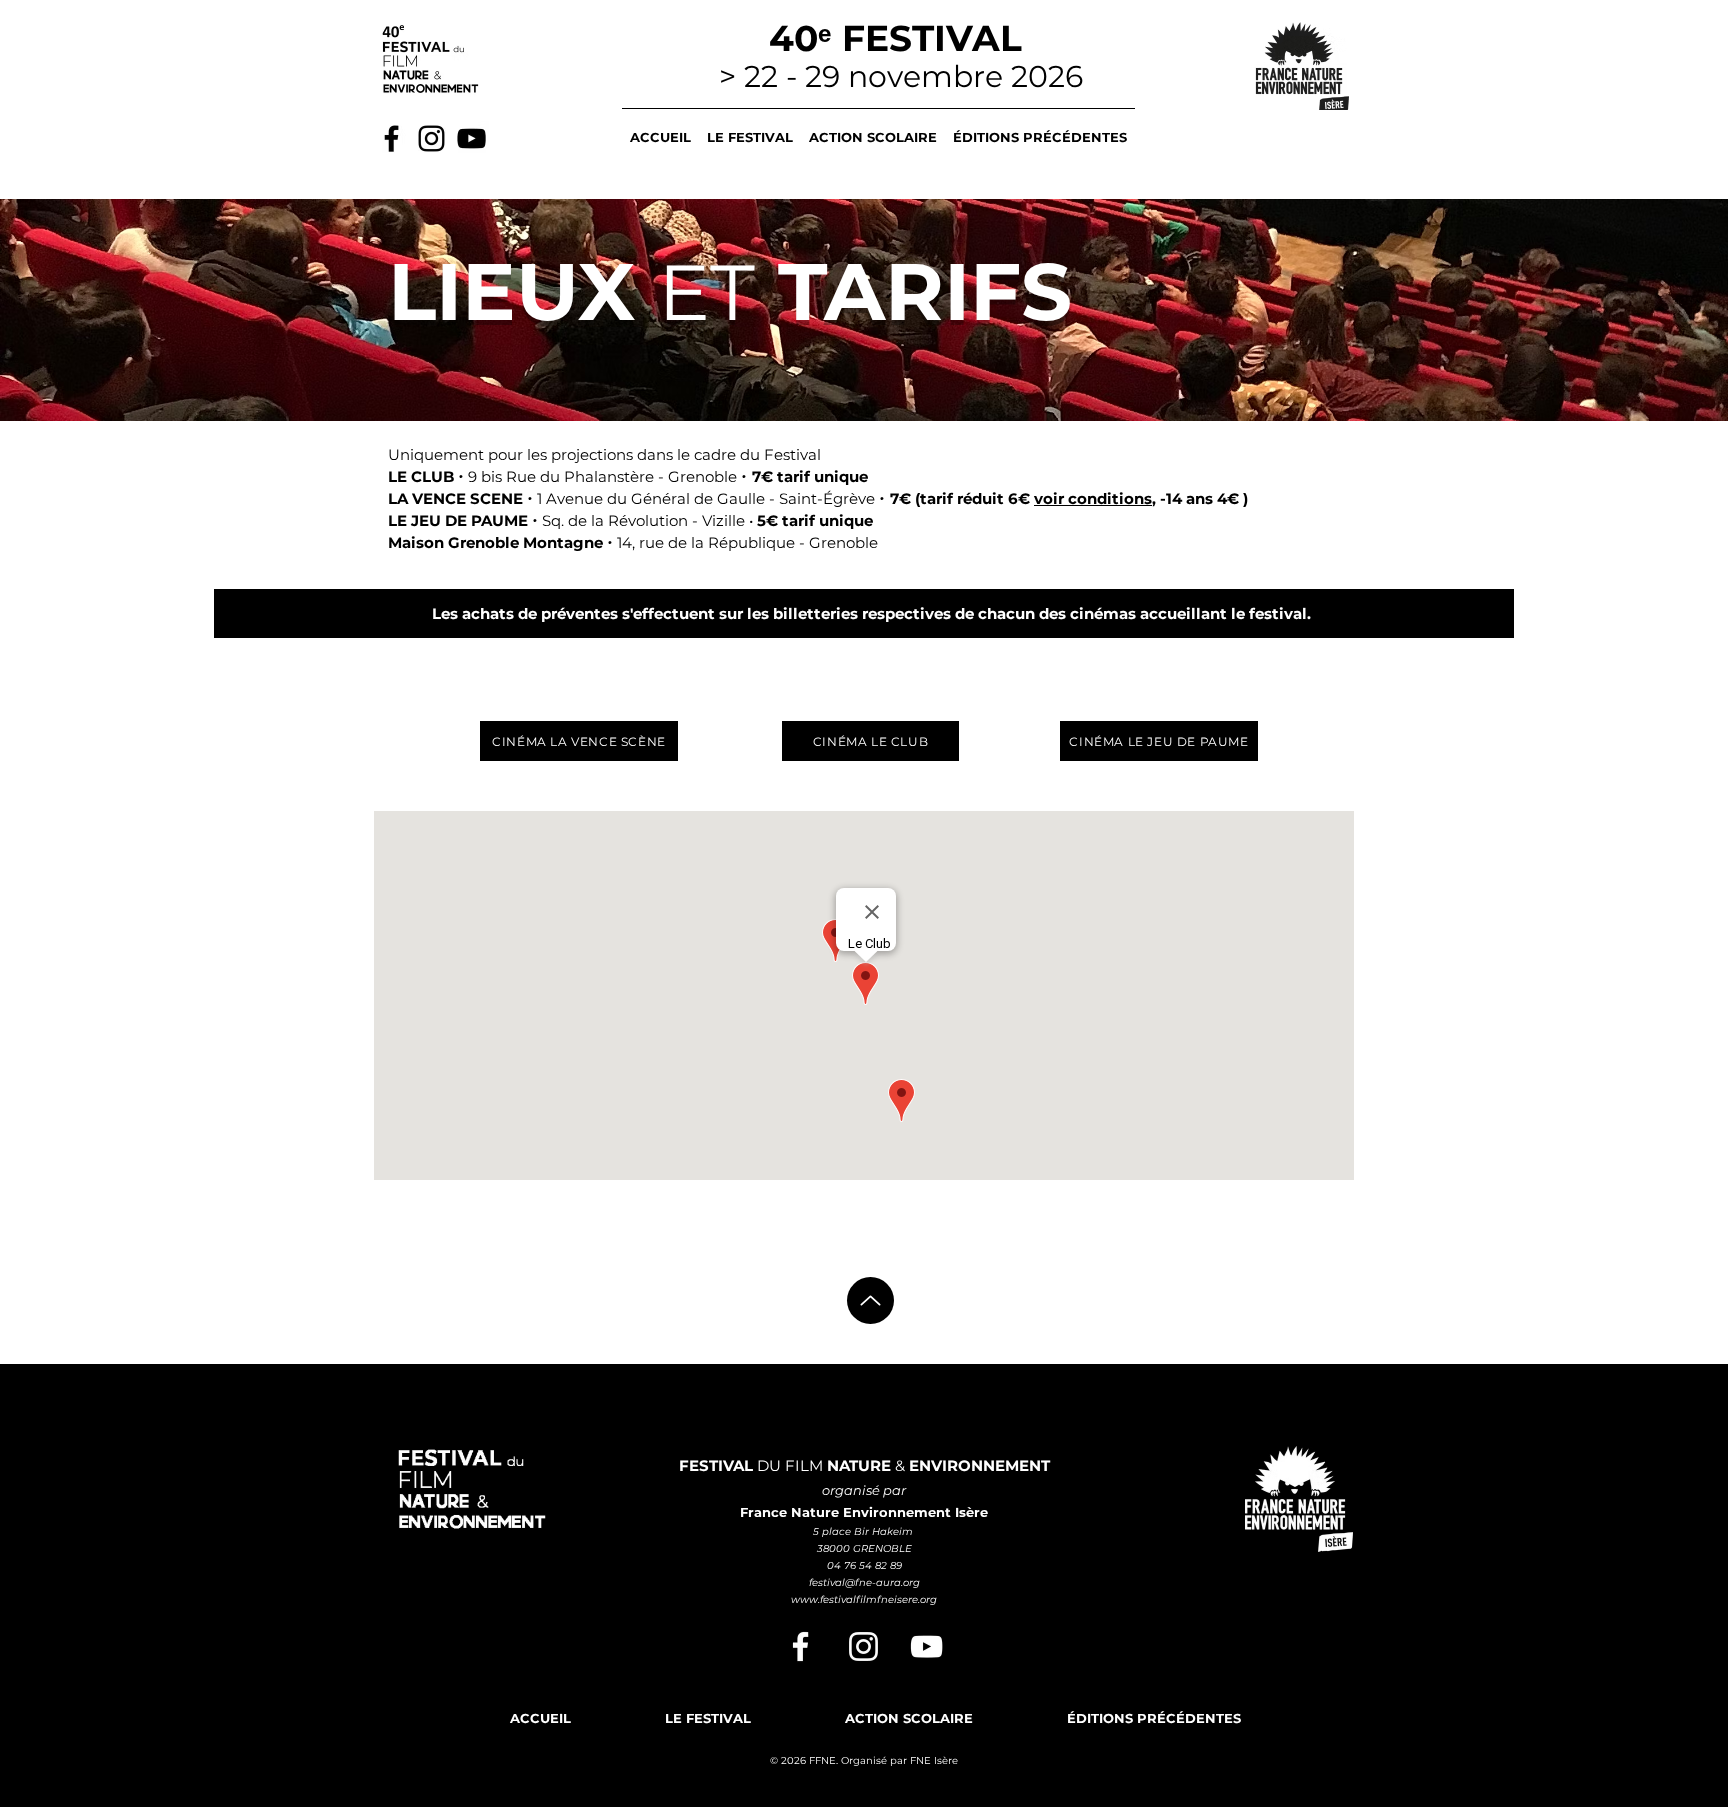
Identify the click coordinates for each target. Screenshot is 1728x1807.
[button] (750, 128)
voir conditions (1093, 498)
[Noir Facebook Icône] (391, 138)
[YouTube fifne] (926, 1646)
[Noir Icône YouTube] (471, 138)
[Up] (870, 1300)
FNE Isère (934, 1760)
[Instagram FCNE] (863, 1646)
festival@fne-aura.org (864, 1582)
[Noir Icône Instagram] (431, 138)
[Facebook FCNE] (800, 1646)
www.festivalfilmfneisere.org (864, 1599)
